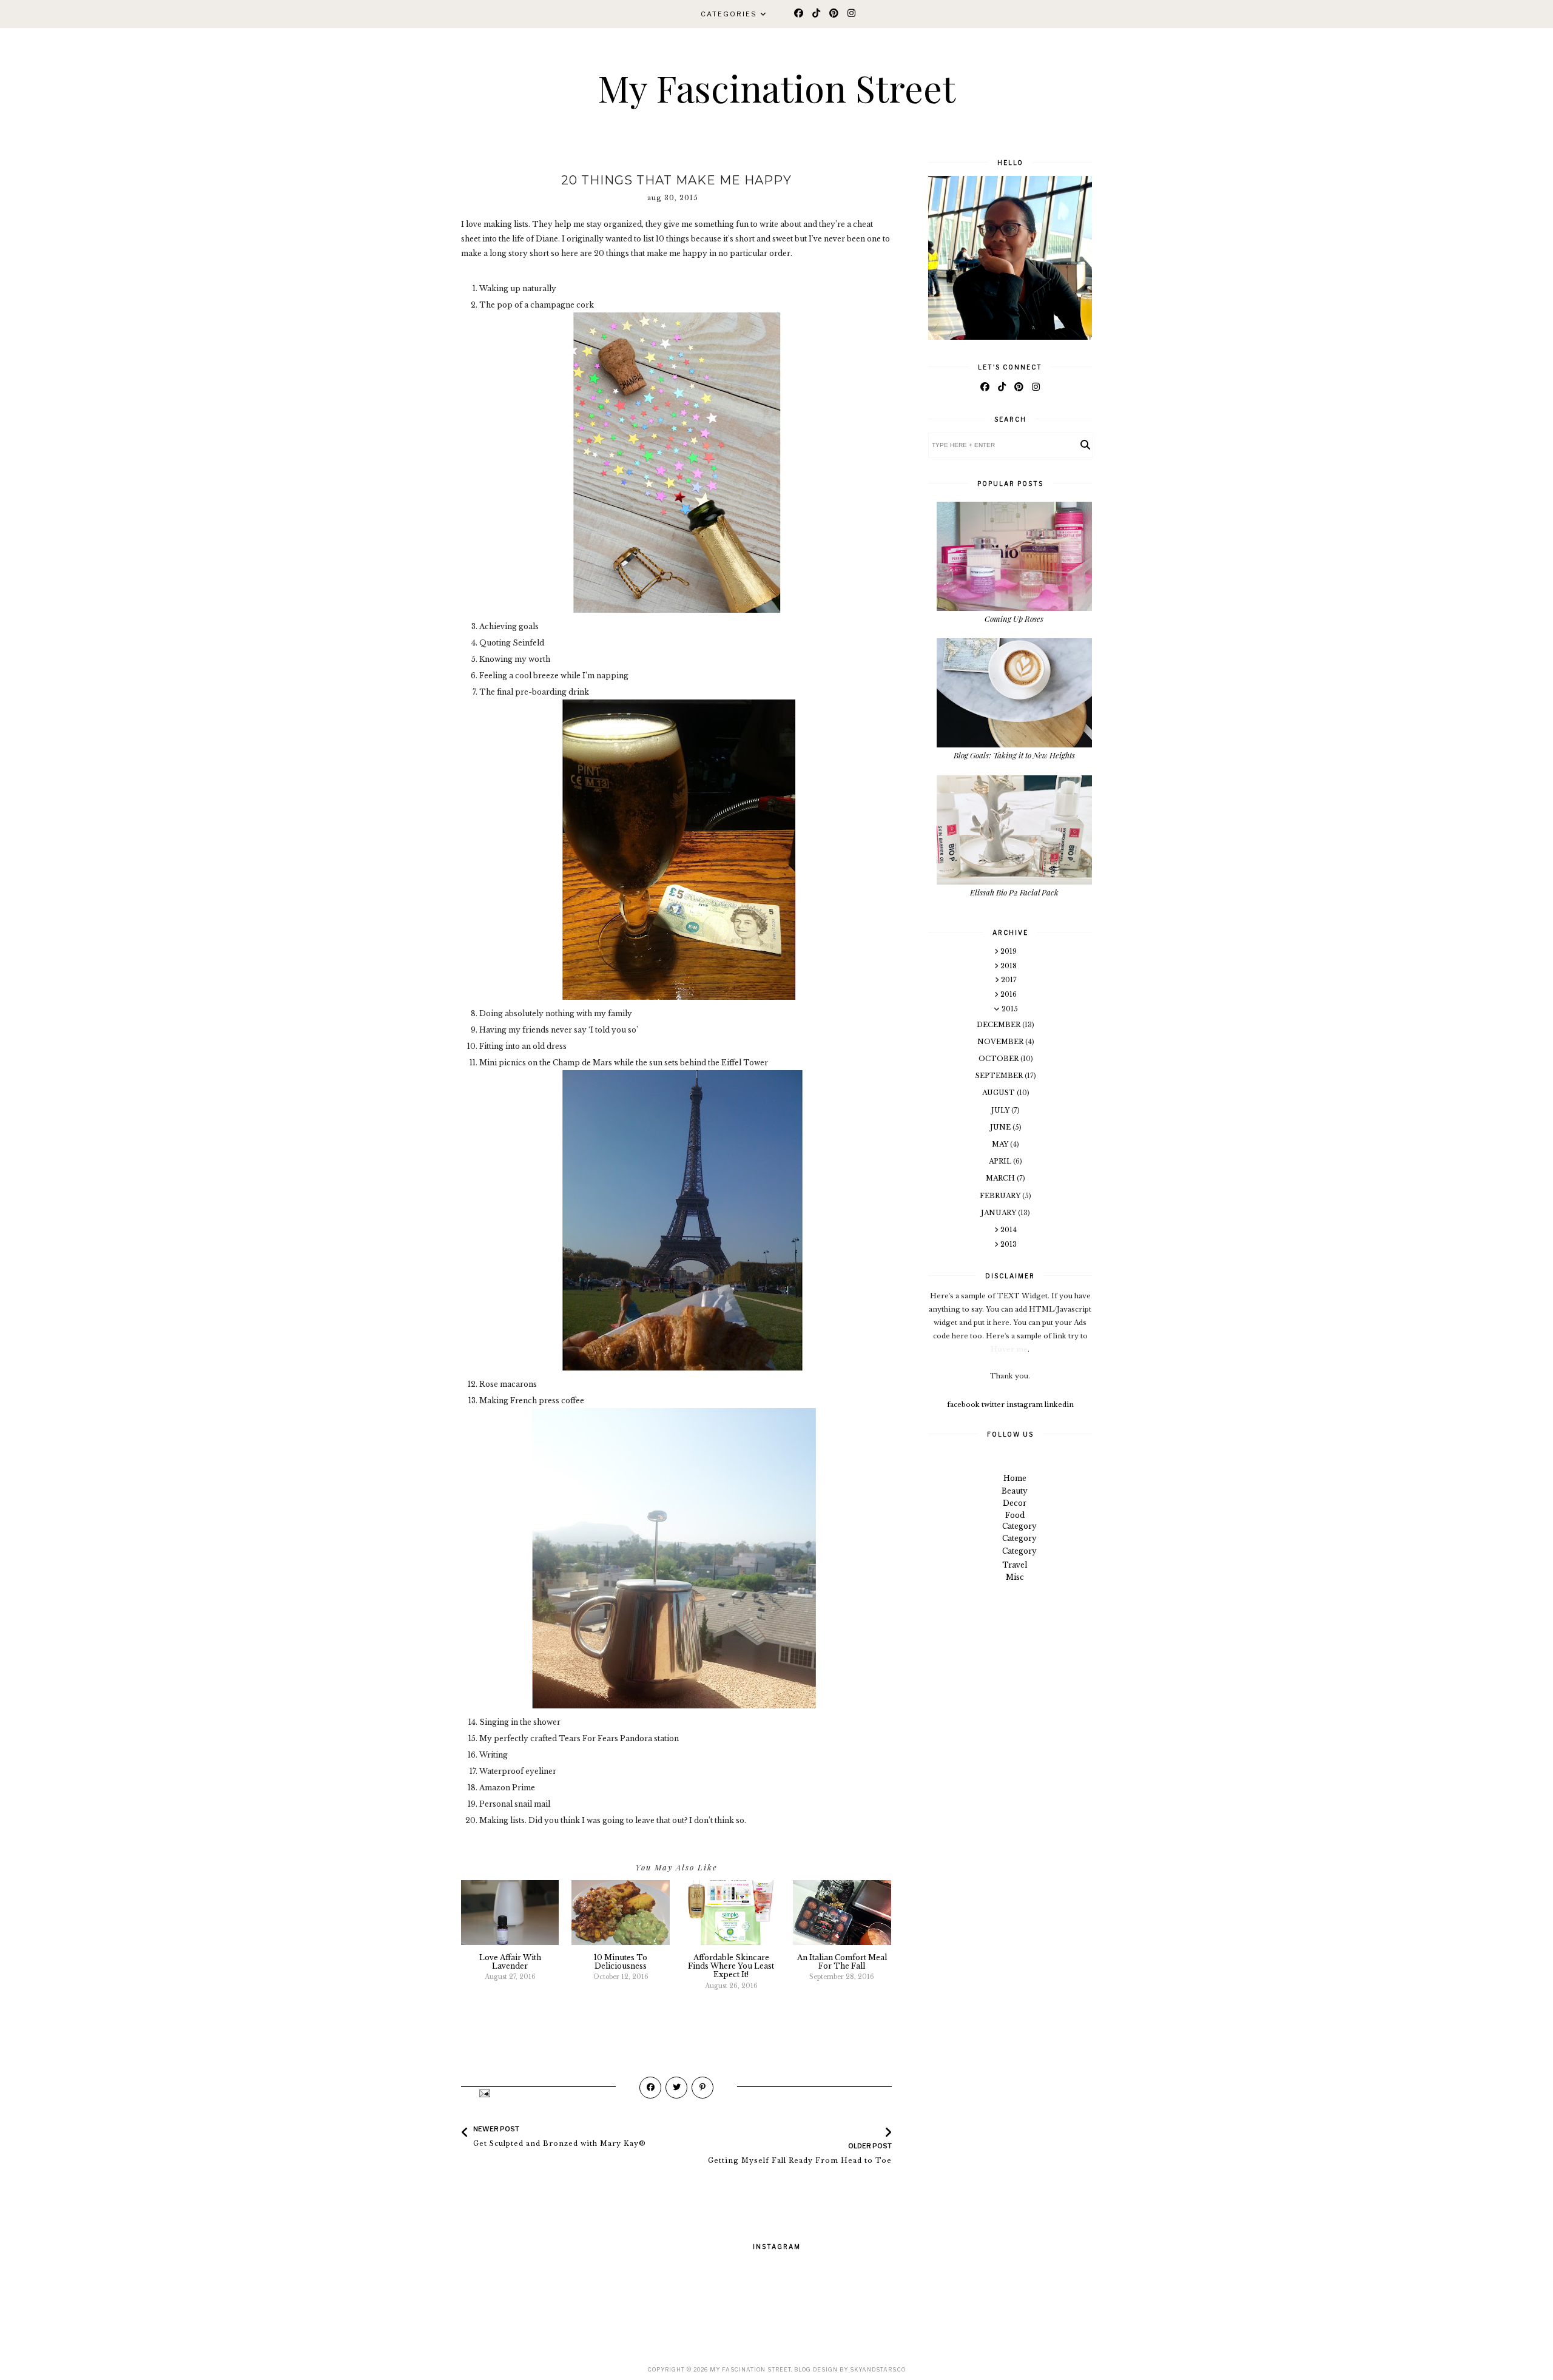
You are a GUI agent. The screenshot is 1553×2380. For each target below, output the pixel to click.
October (999, 1059)
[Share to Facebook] (650, 2088)
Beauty (1015, 1491)
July (1001, 1110)
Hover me (1009, 1349)
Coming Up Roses (1014, 619)
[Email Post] (484, 2093)
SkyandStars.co (878, 2369)
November (1001, 1042)
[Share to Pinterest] (702, 2088)
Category (1019, 1526)
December (999, 1025)
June (1001, 1127)
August (999, 1093)
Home (1015, 1478)
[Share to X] (676, 2088)
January (999, 1213)
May (1001, 1144)
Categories (729, 14)
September (1000, 1076)
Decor (1015, 1503)
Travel (1015, 1565)
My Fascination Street (776, 87)
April (1001, 1161)
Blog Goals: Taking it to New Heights (1014, 755)
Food (1015, 1515)
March (1001, 1178)
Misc (1015, 1577)
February (1001, 1196)
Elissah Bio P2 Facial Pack (1014, 892)
